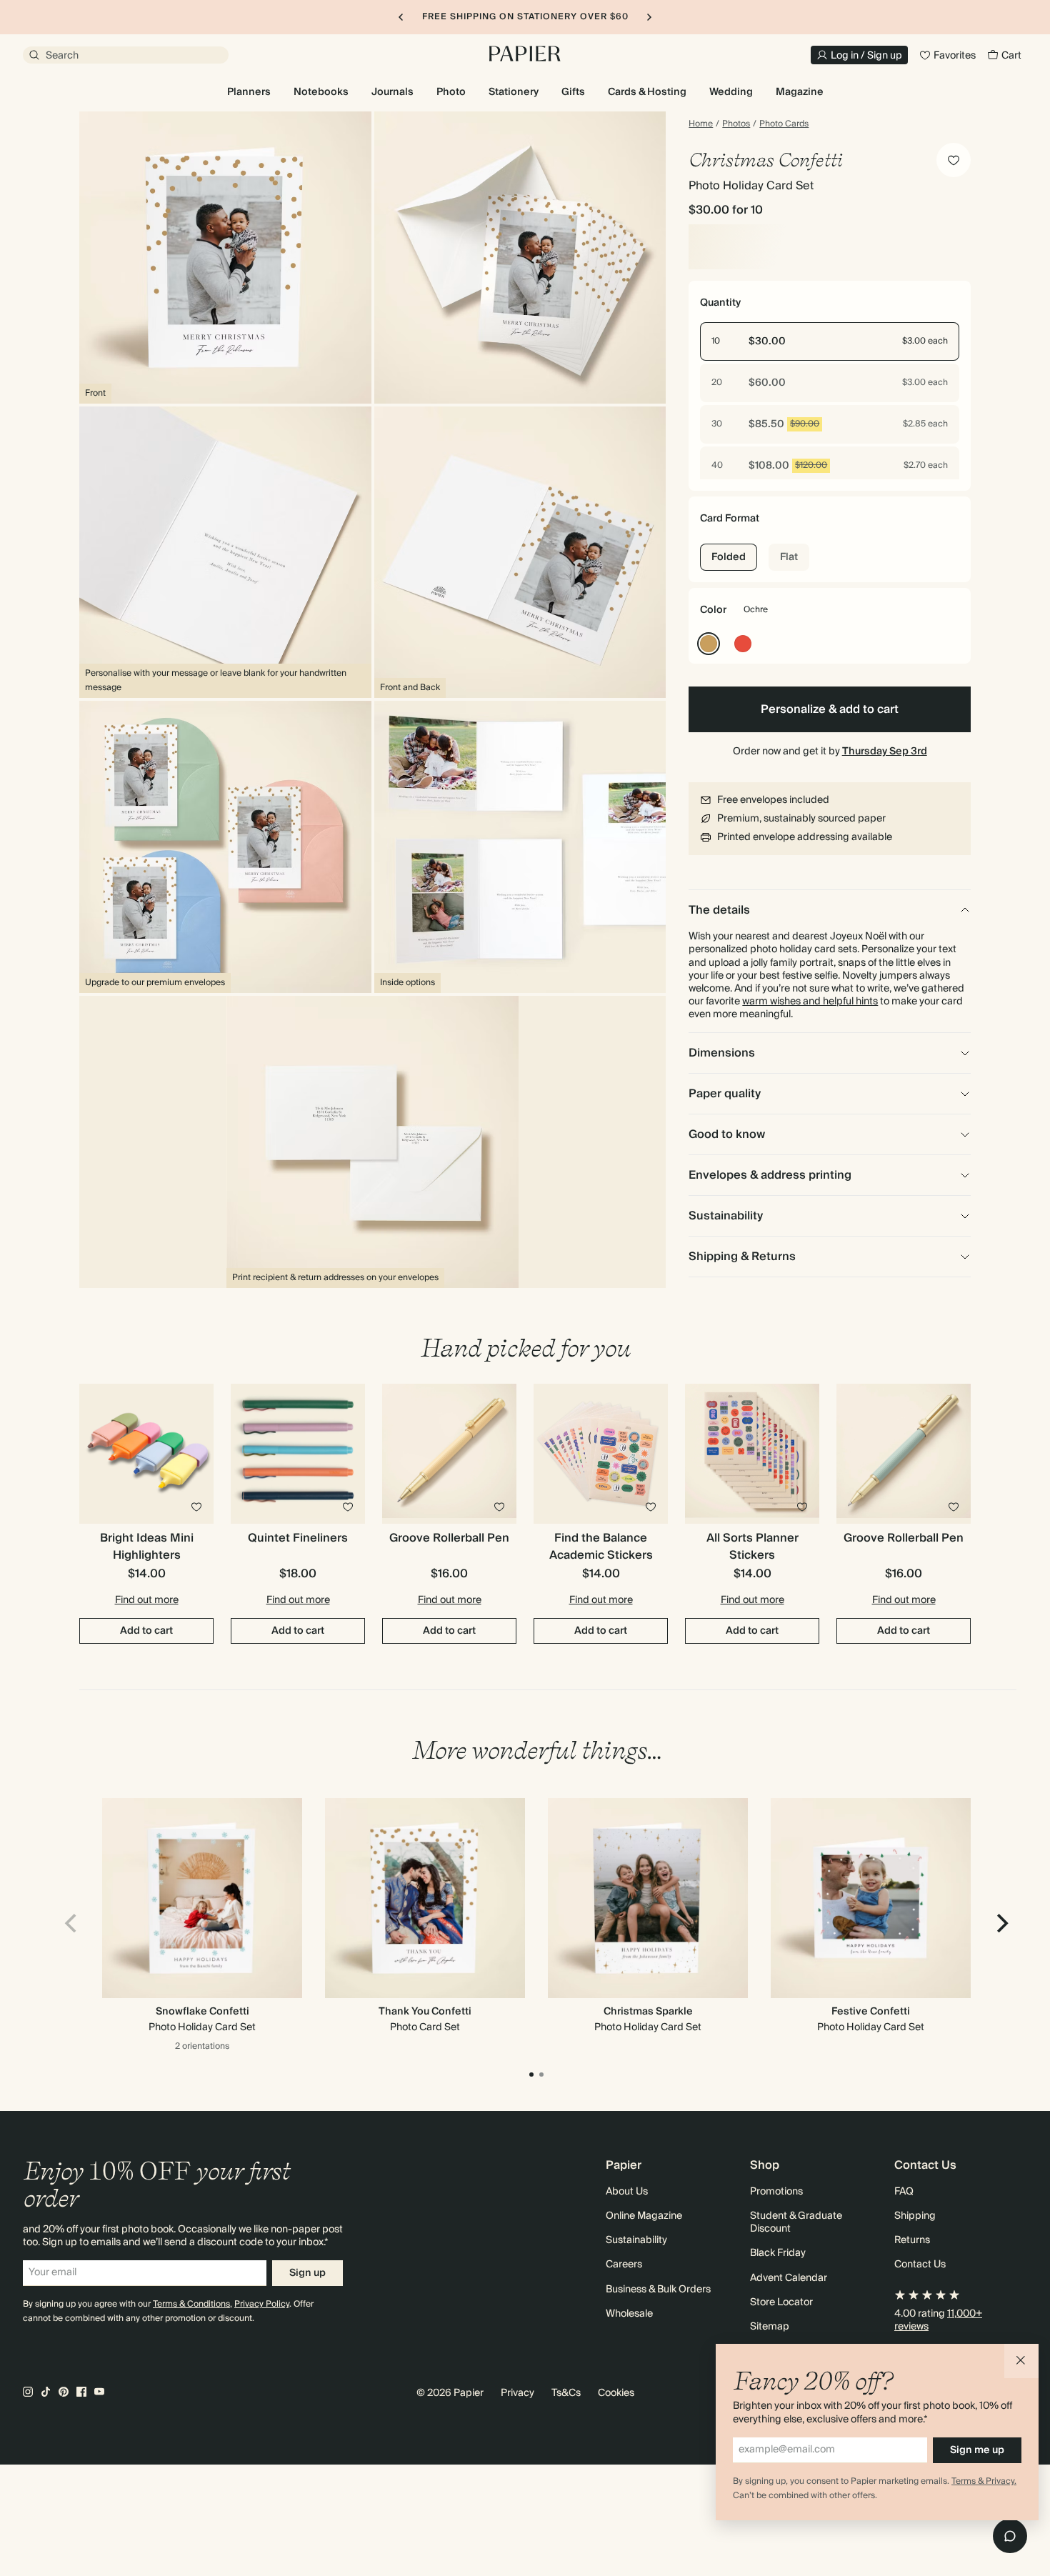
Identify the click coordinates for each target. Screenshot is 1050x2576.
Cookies (616, 2393)
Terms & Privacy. (984, 2481)
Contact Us (920, 2265)
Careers (624, 2265)
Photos (736, 124)
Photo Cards (784, 124)
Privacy (517, 2393)
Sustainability (636, 2240)
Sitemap (770, 2327)
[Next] (1001, 1923)
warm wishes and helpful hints (810, 1002)
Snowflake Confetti (202, 2012)
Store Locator (781, 2302)
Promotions (776, 2192)
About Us (627, 2192)
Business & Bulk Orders (658, 2290)
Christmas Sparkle (648, 2012)
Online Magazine (644, 2216)
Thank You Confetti (425, 2012)
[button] (1021, 2361)
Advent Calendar (789, 2278)
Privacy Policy (262, 2304)
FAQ (904, 2192)
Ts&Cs (566, 2393)
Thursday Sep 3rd (885, 752)
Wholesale (629, 2314)
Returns (912, 2240)
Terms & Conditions (191, 2304)
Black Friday (778, 2253)
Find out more (147, 1600)
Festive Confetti (871, 2012)
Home (701, 124)
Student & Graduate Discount (796, 2222)
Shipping (915, 2216)
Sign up (307, 2273)
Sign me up (977, 2450)
